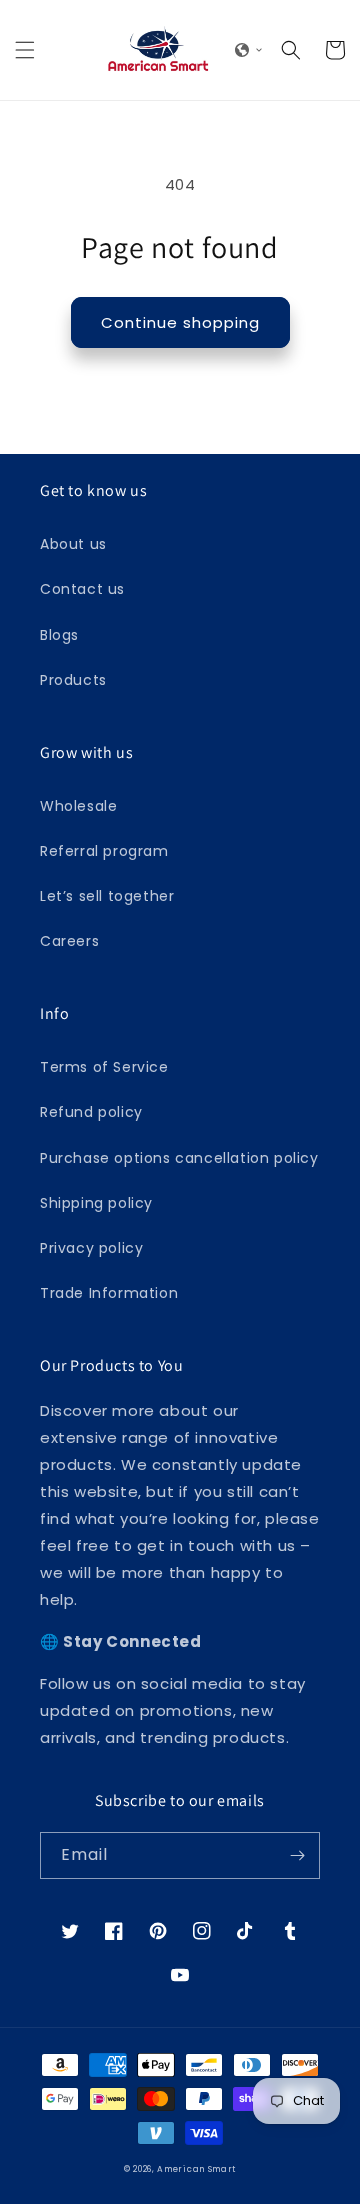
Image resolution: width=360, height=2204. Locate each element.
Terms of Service (104, 1067)
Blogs (59, 635)
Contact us (82, 589)
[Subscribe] (297, 1855)
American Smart (196, 2169)
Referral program (104, 851)
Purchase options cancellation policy (179, 1158)
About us (73, 544)
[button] (25, 50)
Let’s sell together (107, 896)
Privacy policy (91, 1248)
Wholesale (78, 806)
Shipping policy (96, 1203)
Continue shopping (180, 322)
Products (73, 680)
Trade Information (109, 1293)
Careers (69, 941)
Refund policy (91, 1112)
